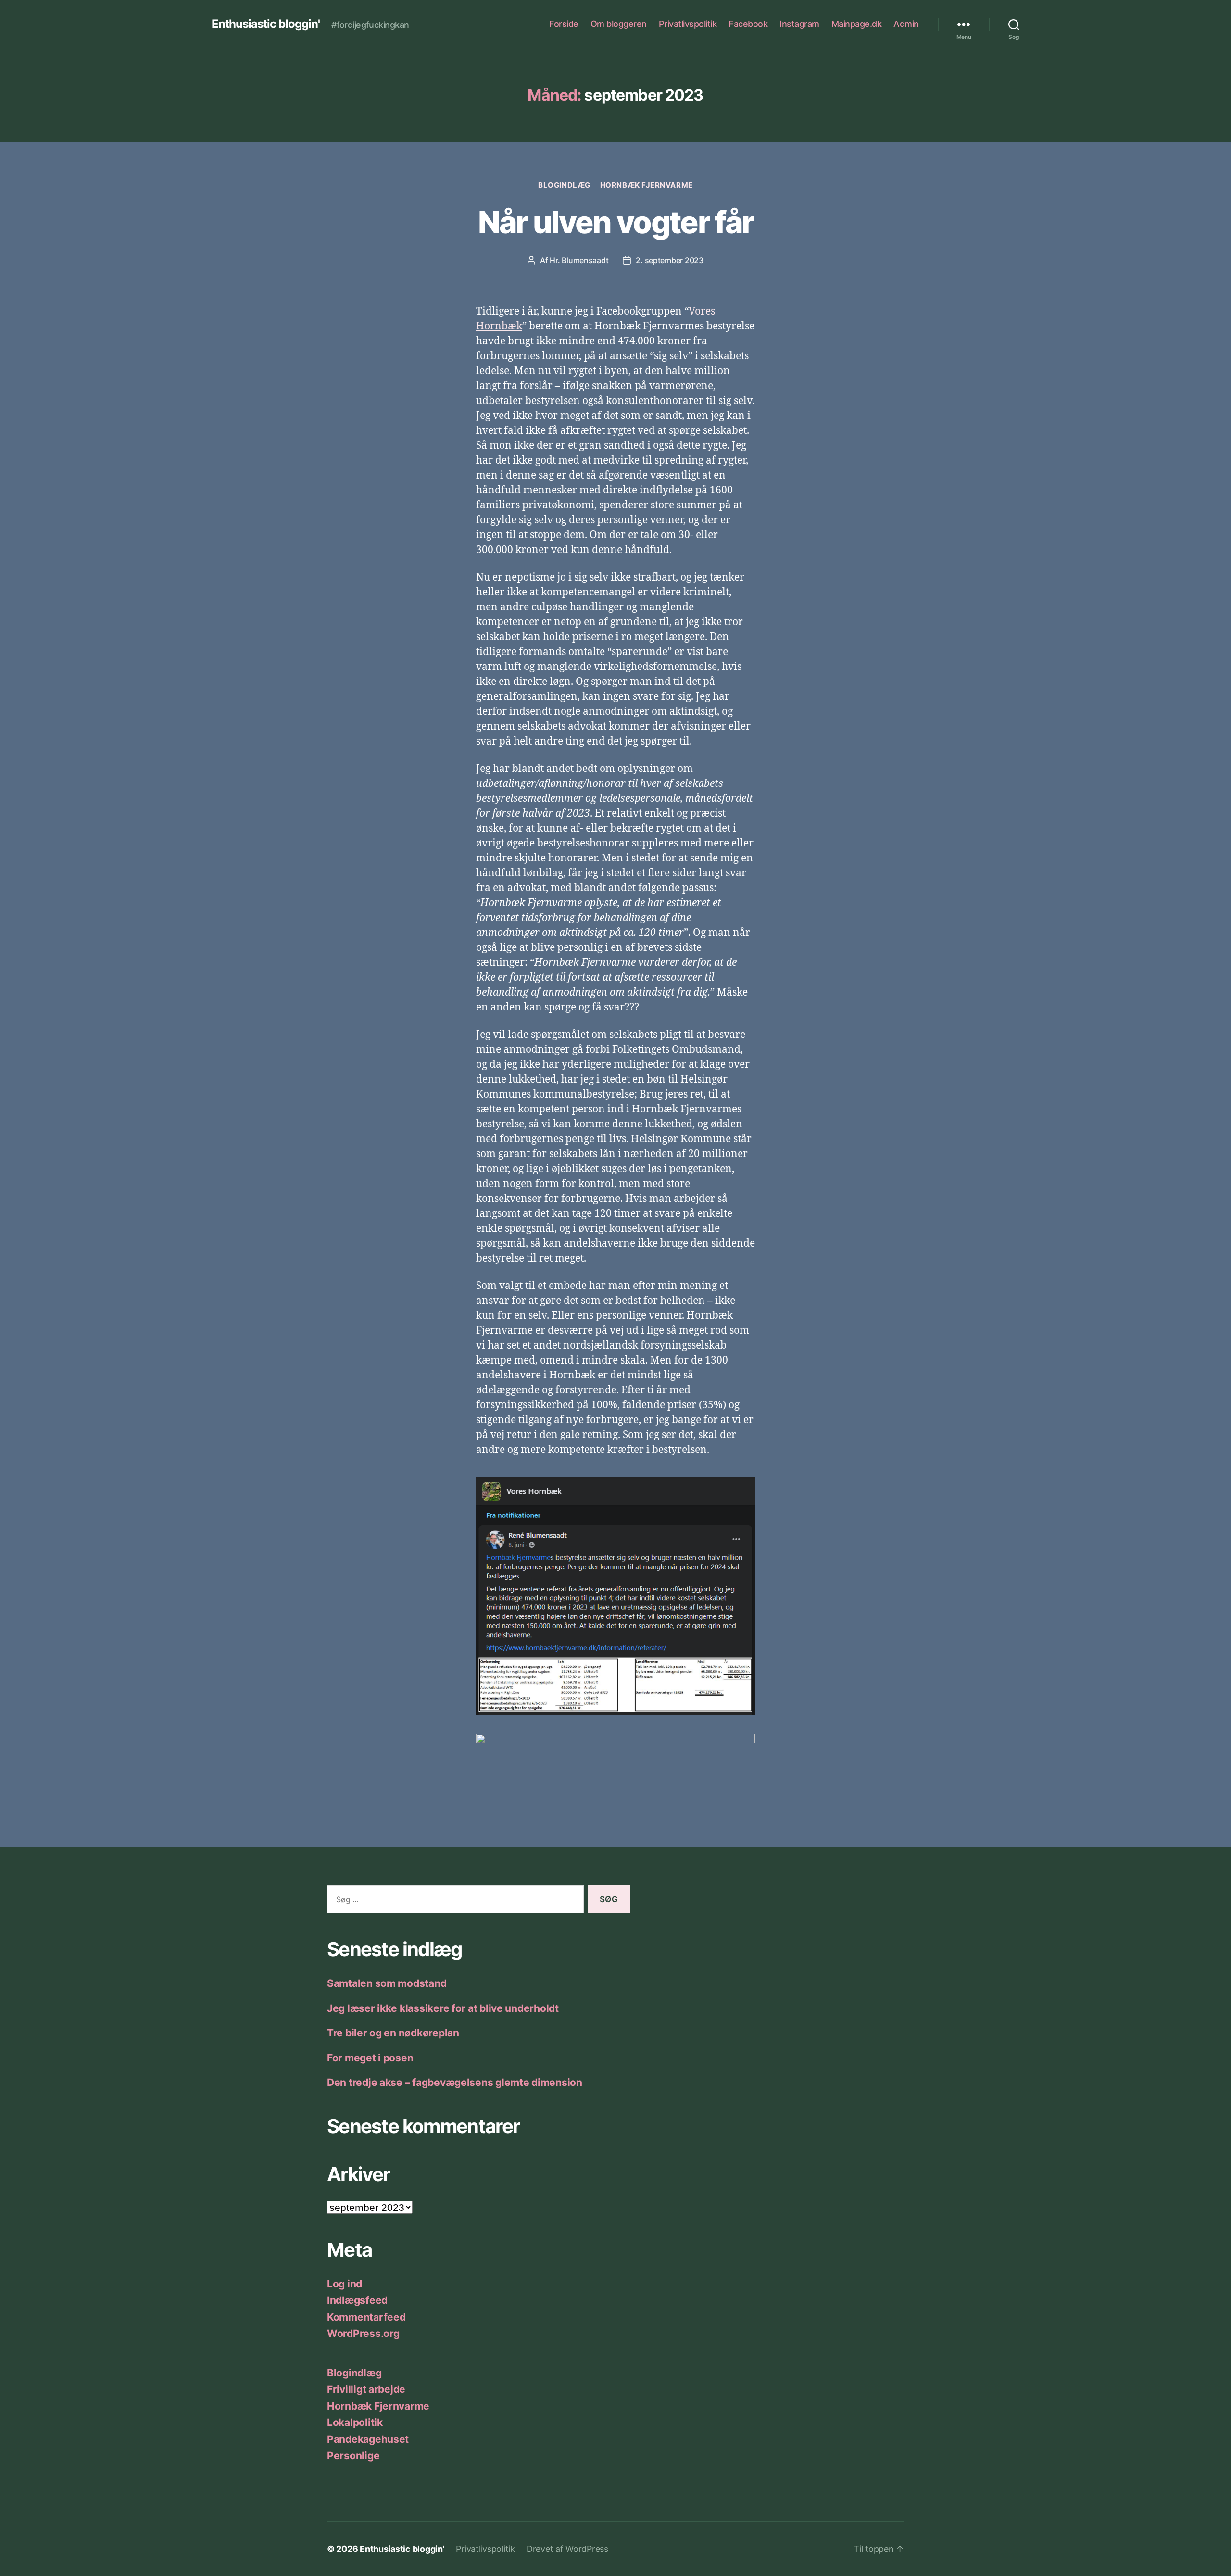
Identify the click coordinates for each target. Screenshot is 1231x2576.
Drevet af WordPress (567, 2549)
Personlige (353, 2456)
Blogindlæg (564, 185)
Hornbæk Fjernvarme (647, 185)
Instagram (799, 24)
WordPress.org (363, 2333)
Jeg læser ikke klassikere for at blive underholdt (443, 2008)
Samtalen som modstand (387, 1983)
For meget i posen (370, 2058)
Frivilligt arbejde (366, 2389)
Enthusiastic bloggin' (266, 24)
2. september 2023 (669, 260)
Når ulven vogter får (616, 222)
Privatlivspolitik (688, 24)
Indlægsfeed (357, 2300)
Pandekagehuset (368, 2439)
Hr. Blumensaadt (579, 260)
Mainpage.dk (857, 24)
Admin (906, 24)
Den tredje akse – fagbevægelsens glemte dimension (455, 2082)
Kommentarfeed (366, 2317)
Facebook (748, 24)
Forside (564, 24)
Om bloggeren (619, 24)
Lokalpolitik (355, 2422)
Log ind (345, 2284)
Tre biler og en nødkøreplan (393, 2033)
